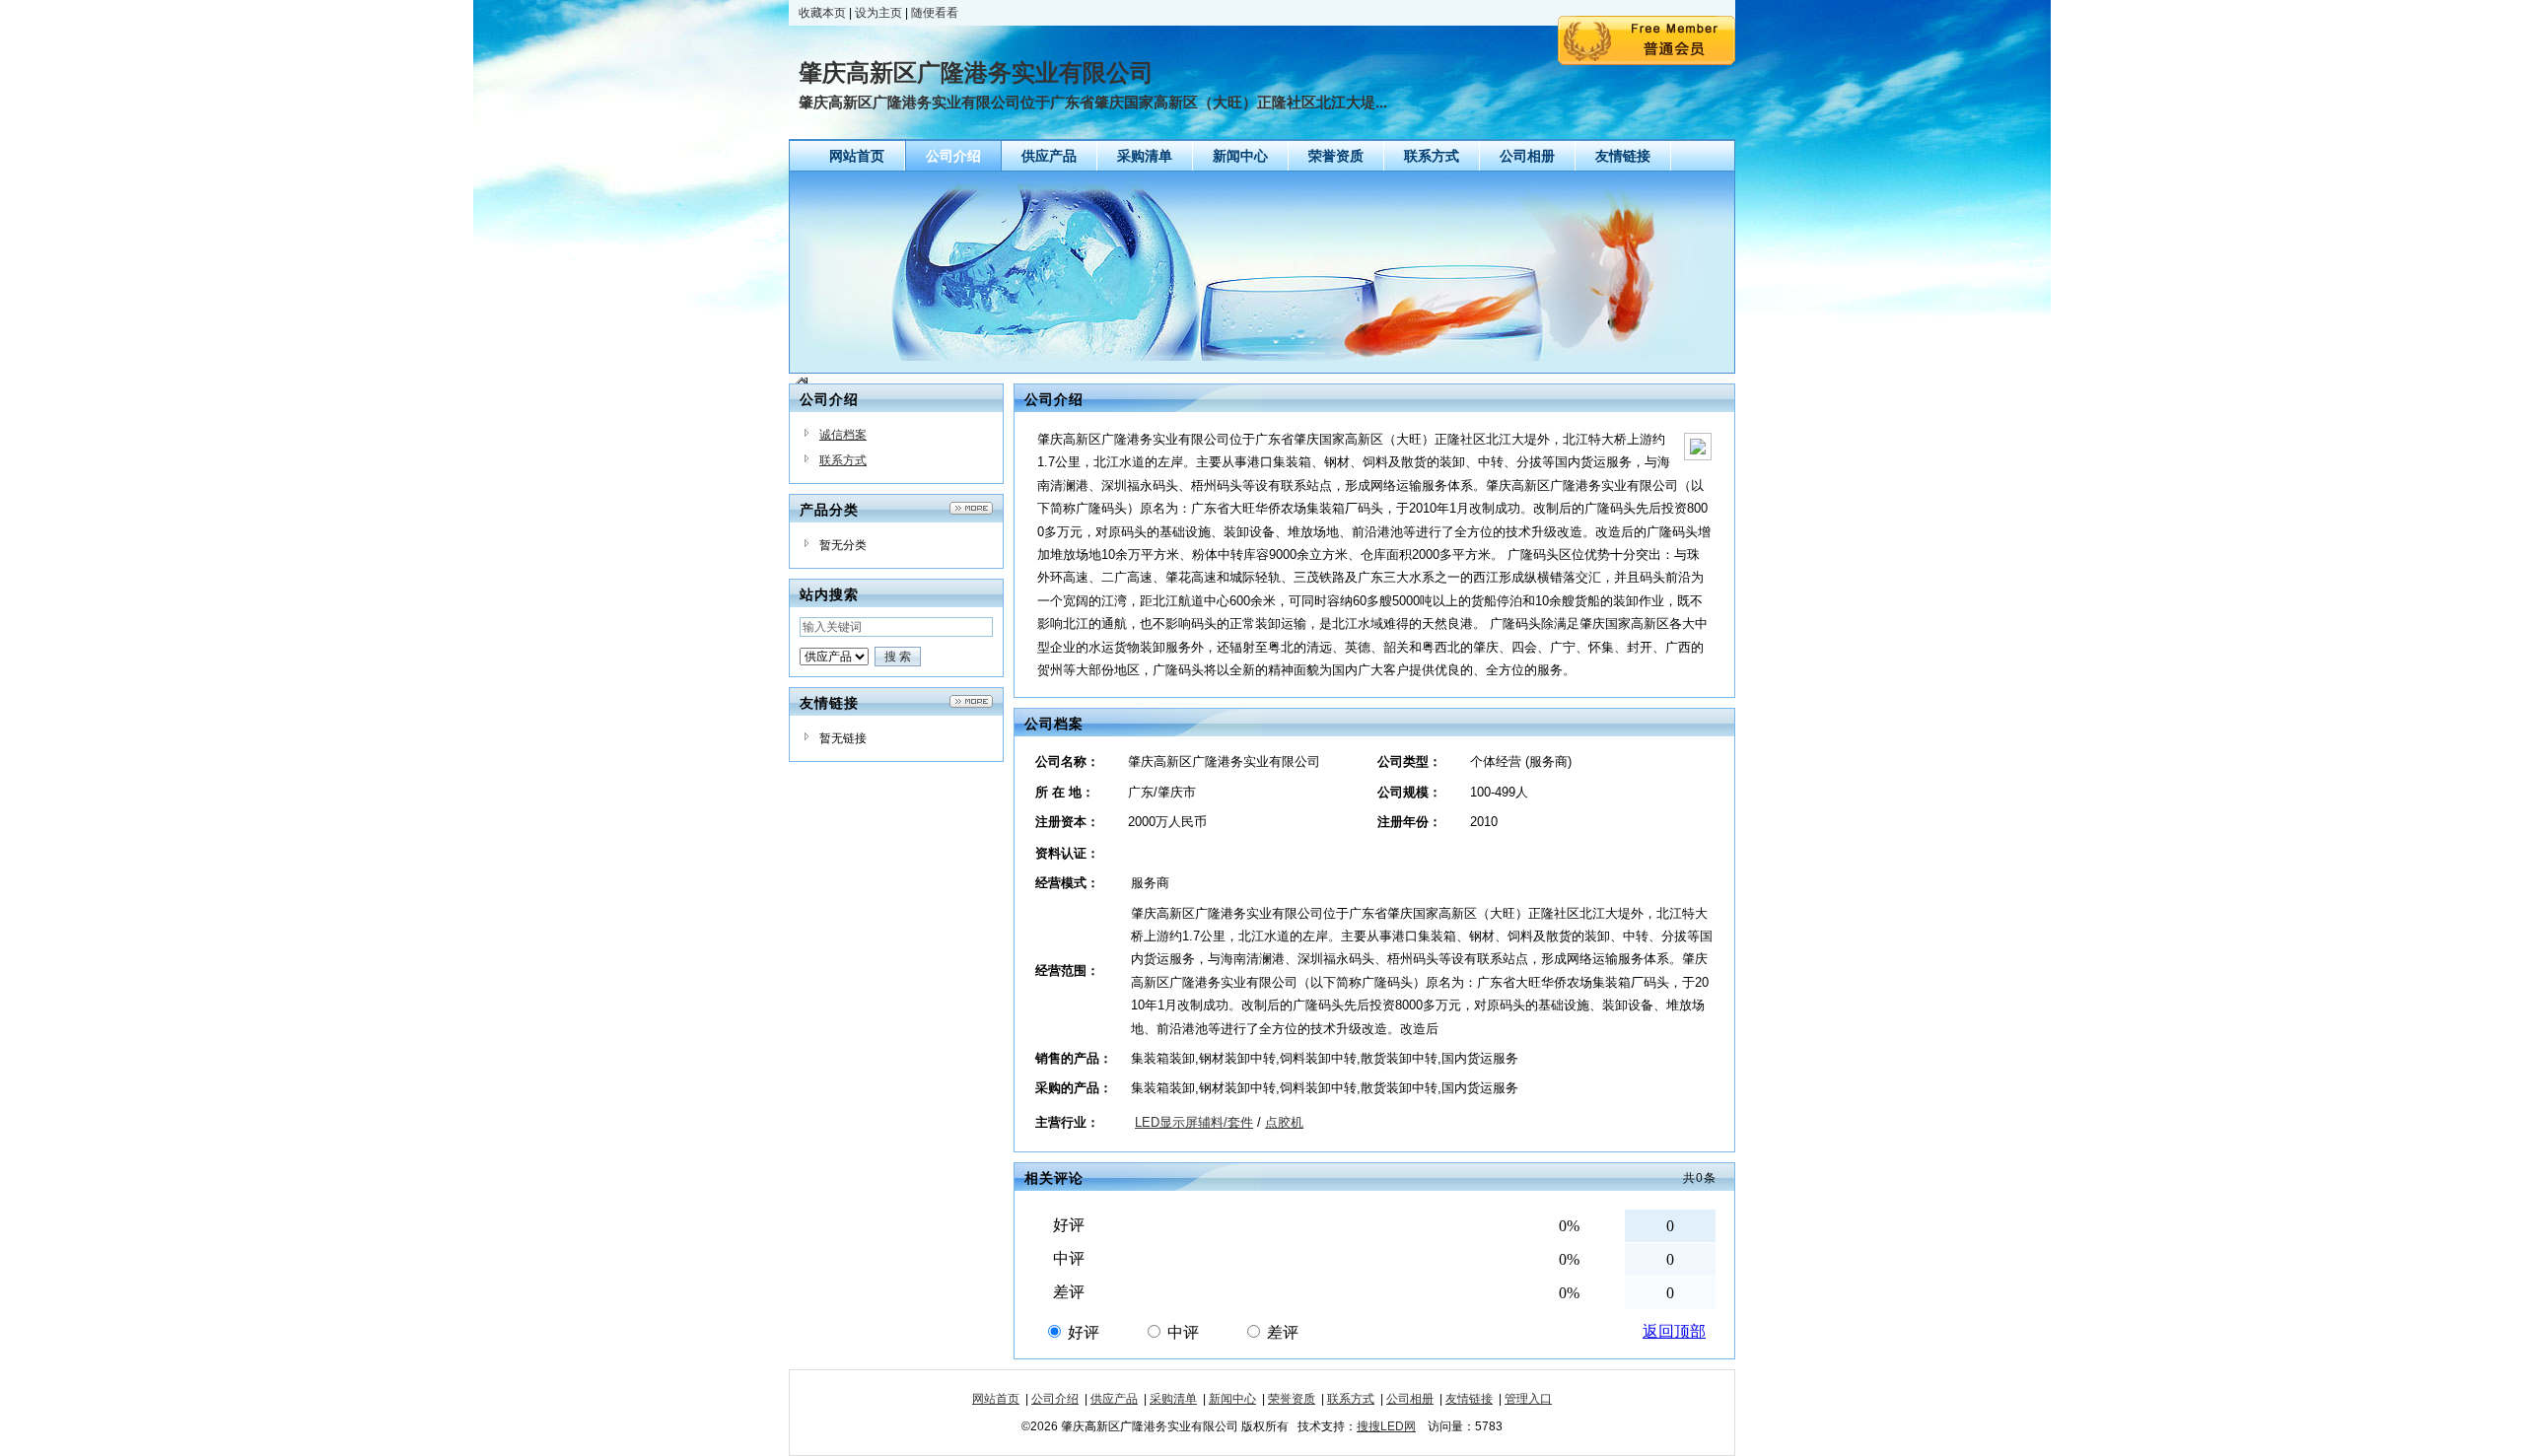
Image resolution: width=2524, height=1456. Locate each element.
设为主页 (878, 13)
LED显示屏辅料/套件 (1194, 1122)
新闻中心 (1232, 1399)
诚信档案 (843, 435)
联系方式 (843, 460)
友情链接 (1469, 1399)
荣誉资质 (1292, 1399)
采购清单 (1173, 1399)
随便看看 (935, 13)
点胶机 (1284, 1122)
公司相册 (1410, 1399)
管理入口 (1528, 1399)
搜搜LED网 (1386, 1426)
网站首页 (996, 1399)
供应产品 (1114, 1399)
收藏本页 (822, 13)
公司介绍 (1055, 1399)
